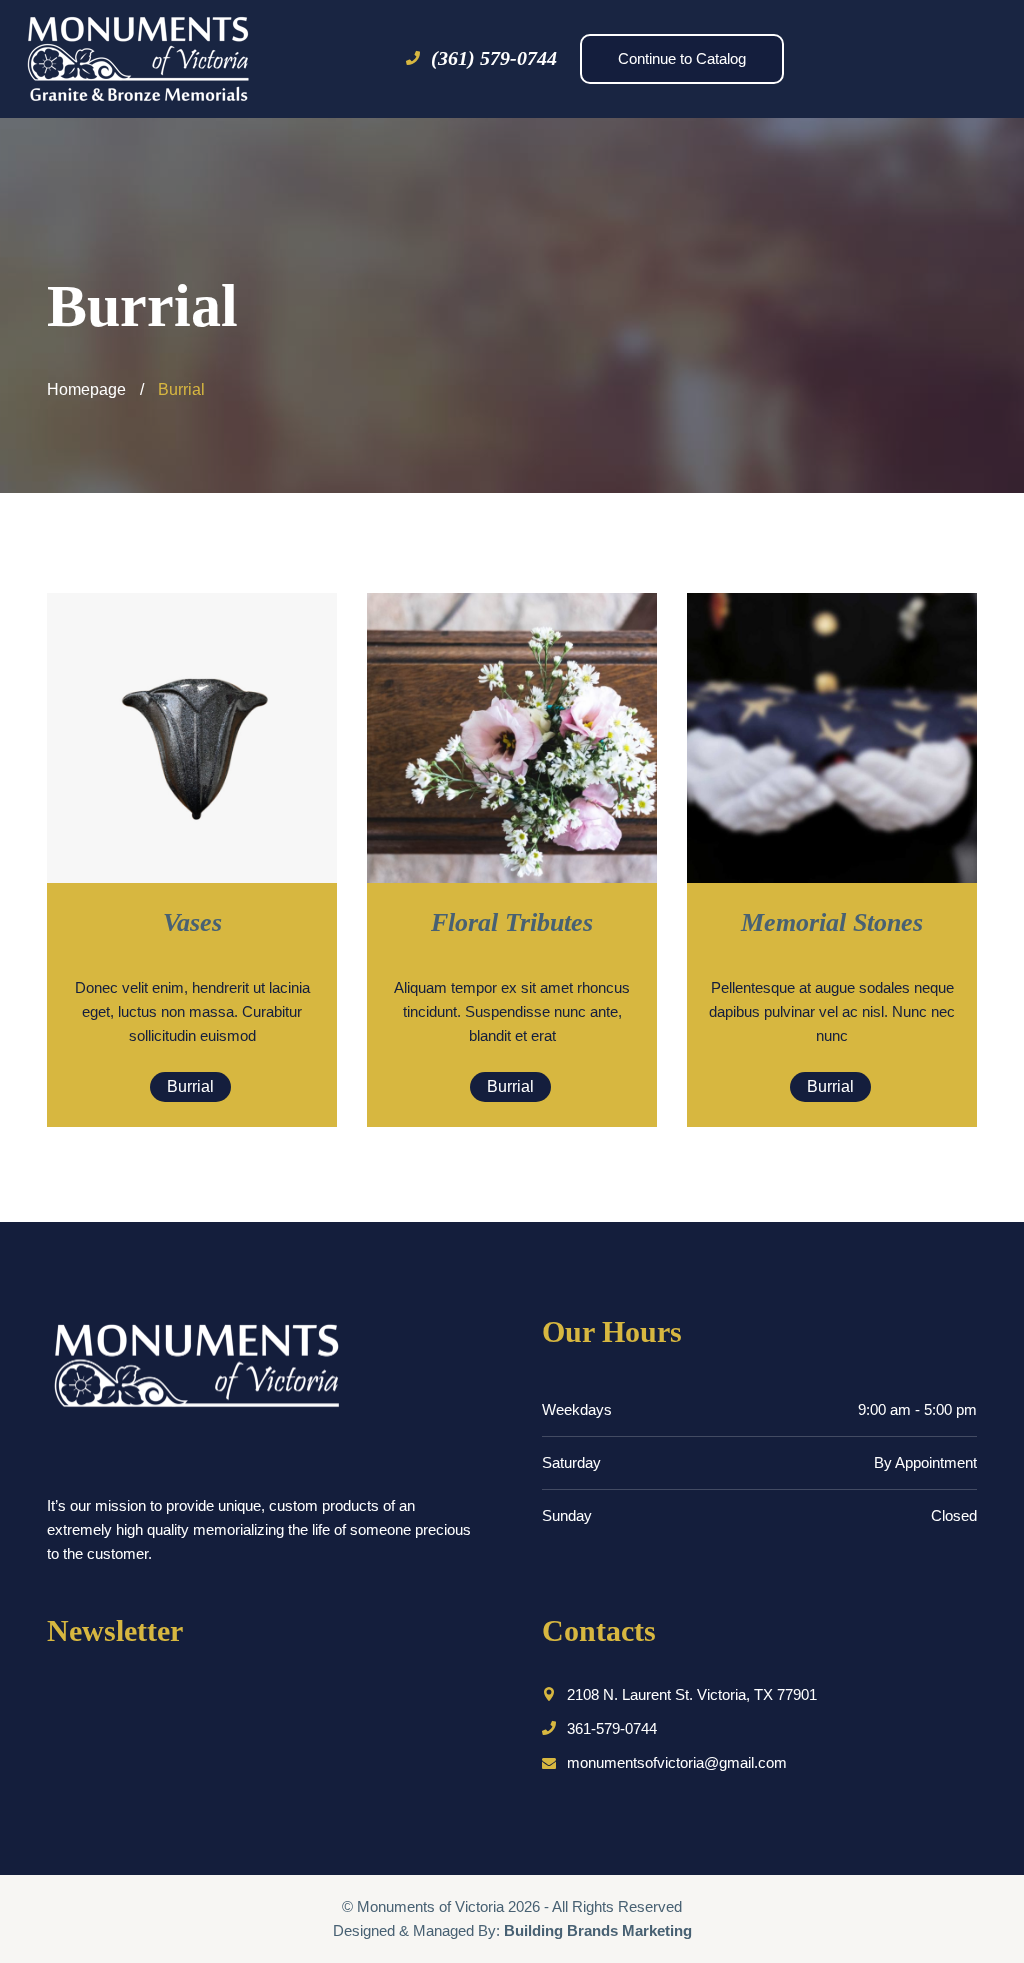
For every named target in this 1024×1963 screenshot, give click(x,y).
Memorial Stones (832, 922)
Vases (192, 922)
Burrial (190, 1086)
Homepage (86, 389)
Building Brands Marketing (598, 1930)
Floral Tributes (512, 922)
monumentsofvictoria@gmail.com (677, 1762)
